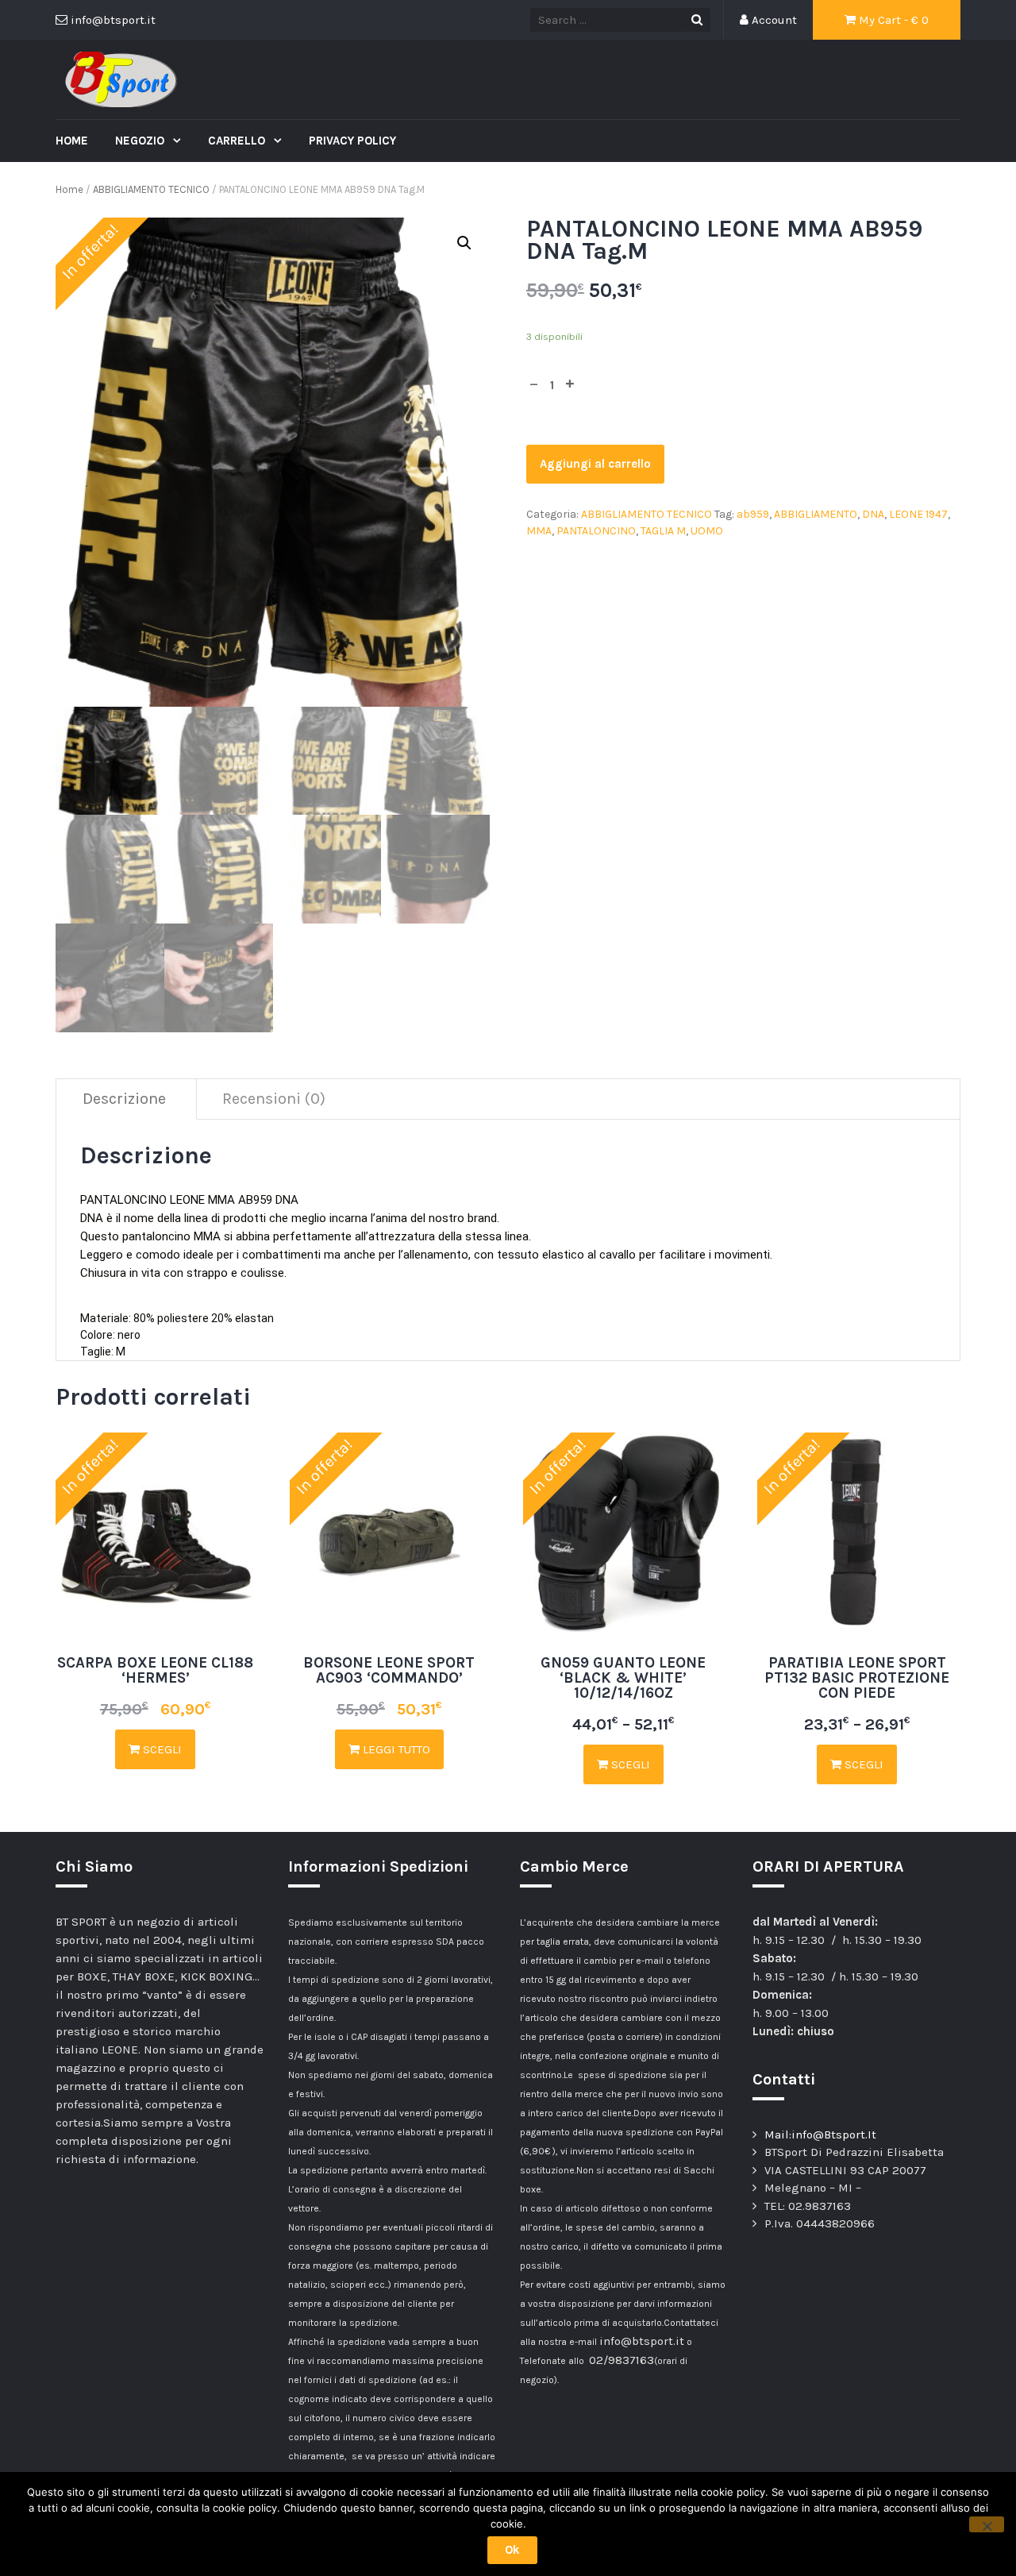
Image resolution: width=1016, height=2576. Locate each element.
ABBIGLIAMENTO (816, 514)
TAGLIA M (663, 531)
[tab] (125, 1099)
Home (72, 141)
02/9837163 (622, 2360)
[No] (987, 2524)
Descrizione (124, 1099)
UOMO (707, 531)
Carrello (238, 141)
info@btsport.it (642, 2341)
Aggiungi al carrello (595, 464)
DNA (873, 514)
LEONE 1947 (918, 514)
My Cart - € (892, 20)
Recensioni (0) (274, 1099)
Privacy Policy (352, 141)
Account (773, 20)
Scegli (161, 1749)
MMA (539, 531)
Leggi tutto (395, 1749)
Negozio (141, 141)
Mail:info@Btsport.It (820, 2134)
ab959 (753, 514)
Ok (512, 2550)
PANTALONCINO (596, 531)
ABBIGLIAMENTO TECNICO (151, 189)
